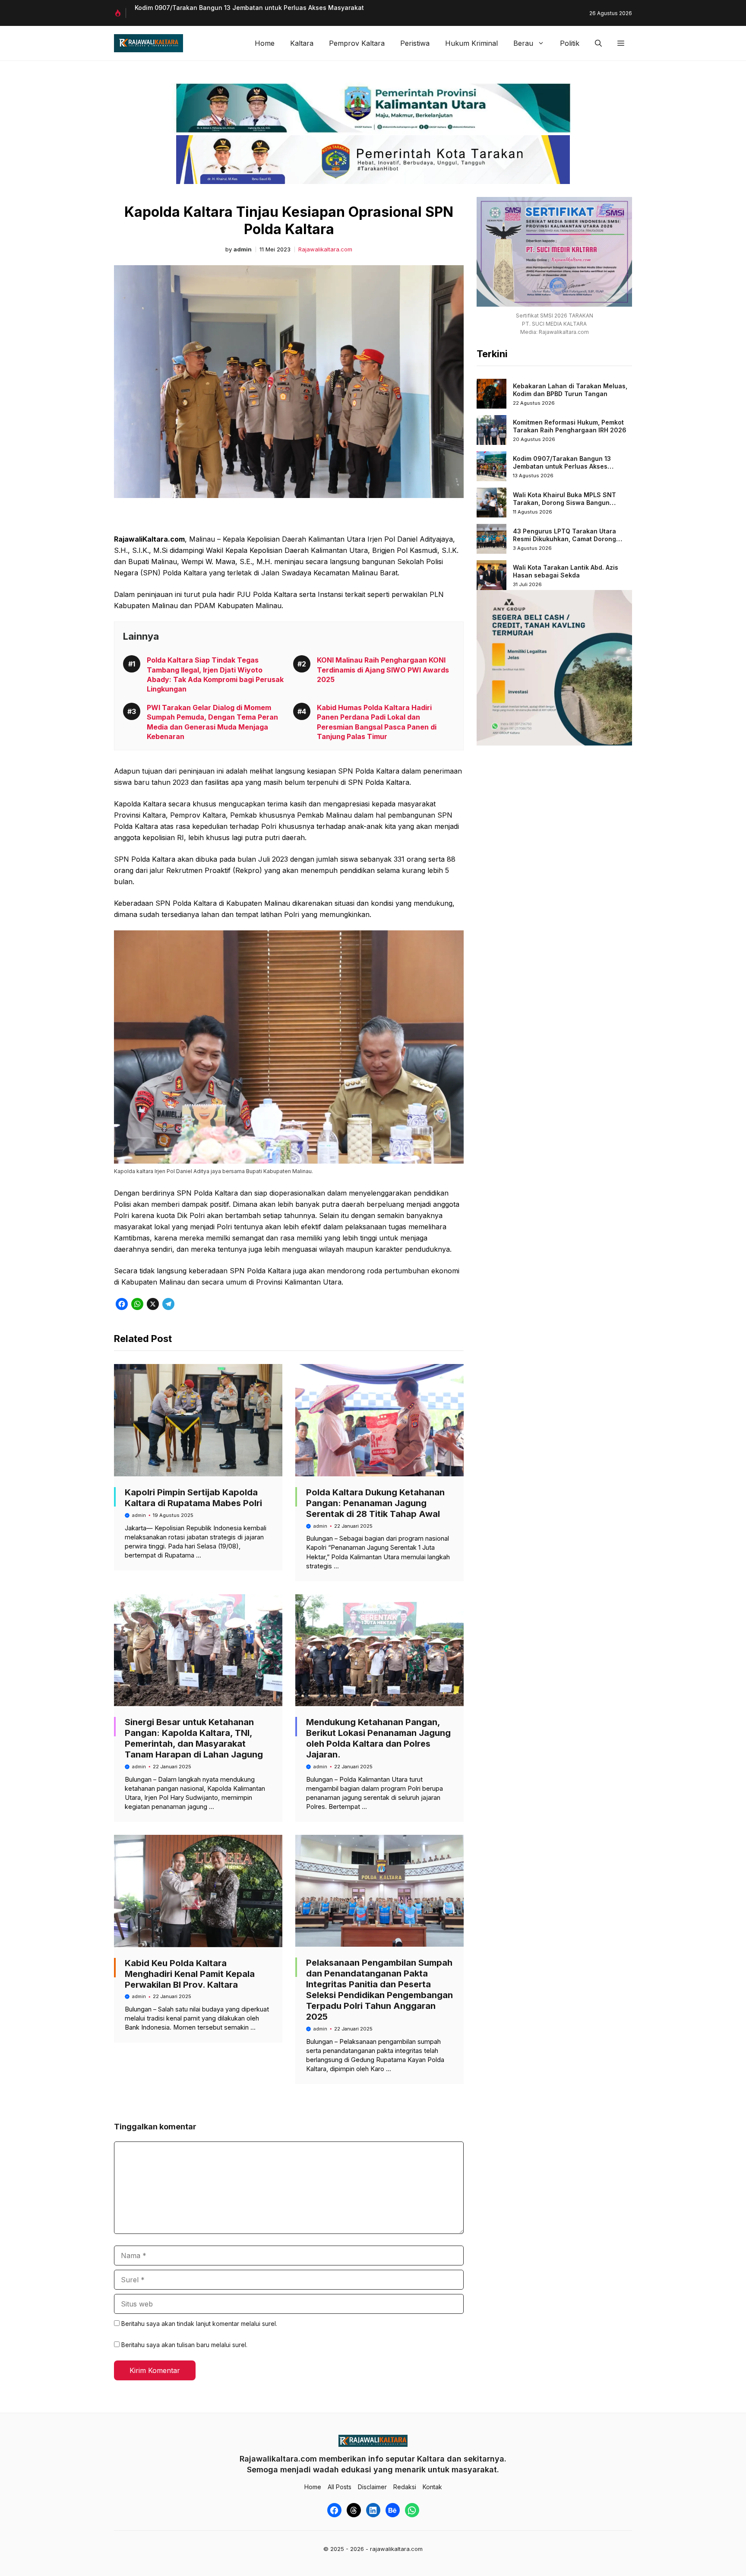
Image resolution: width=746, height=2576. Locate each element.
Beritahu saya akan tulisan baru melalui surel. (184, 2345)
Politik (570, 43)
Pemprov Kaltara (357, 43)
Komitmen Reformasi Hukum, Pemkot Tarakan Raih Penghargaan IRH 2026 (570, 426)
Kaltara (302, 43)
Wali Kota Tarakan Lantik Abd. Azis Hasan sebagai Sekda (566, 571)
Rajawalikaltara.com (325, 249)
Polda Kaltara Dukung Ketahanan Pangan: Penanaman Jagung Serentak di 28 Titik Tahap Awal (375, 1503)
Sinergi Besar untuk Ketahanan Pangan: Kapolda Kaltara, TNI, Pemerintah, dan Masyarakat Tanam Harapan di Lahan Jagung (194, 1738)
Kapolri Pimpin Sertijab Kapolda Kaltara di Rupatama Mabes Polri (193, 1498)
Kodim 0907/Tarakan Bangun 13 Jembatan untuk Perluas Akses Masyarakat (249, 8)
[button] (598, 43)
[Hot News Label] (120, 13)
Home (265, 43)
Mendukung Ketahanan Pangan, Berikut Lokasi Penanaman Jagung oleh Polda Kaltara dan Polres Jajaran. (378, 1738)
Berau (523, 43)
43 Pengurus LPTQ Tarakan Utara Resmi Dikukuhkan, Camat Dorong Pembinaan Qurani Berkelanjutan (564, 539)
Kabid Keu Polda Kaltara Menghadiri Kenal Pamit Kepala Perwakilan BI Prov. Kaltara (190, 1974)
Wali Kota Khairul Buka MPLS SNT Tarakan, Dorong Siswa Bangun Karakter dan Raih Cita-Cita (564, 502)
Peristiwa (415, 43)
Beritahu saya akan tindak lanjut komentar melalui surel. (199, 2324)
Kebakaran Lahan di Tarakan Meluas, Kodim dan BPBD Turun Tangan (570, 390)
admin (243, 249)
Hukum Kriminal (471, 43)
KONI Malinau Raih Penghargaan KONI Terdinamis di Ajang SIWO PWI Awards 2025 (383, 670)
